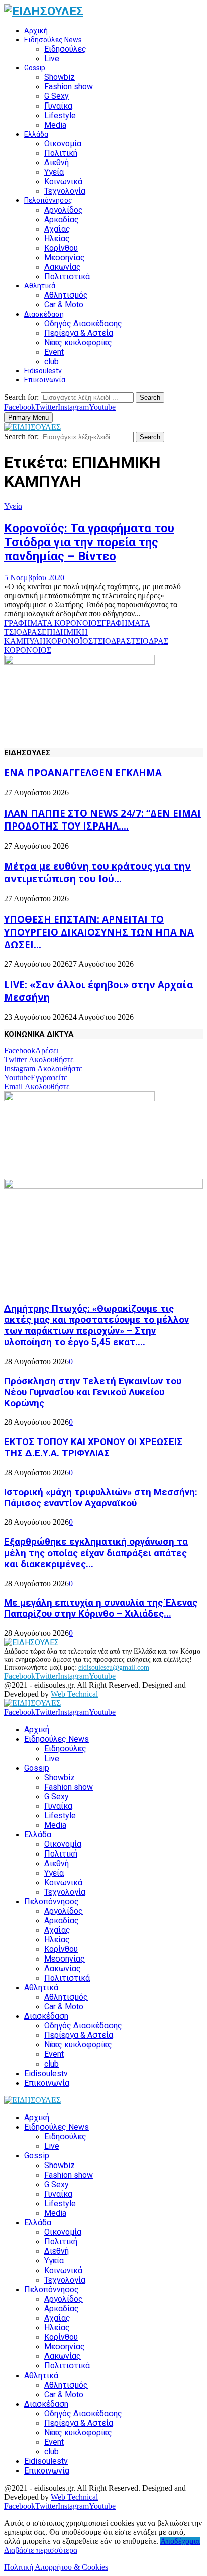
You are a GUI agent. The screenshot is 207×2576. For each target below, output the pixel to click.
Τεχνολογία (65, 191)
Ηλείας (57, 238)
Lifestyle (60, 115)
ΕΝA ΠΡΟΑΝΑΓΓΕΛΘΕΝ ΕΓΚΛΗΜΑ (83, 772)
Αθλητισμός (66, 295)
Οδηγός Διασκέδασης (83, 323)
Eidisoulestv (43, 371)
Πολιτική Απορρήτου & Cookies (56, 2567)
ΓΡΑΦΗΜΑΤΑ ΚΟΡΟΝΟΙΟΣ (53, 623)
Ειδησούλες (65, 49)
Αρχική (36, 31)
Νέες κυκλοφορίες (78, 342)
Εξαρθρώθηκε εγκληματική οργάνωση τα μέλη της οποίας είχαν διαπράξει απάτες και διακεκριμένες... (96, 1553)
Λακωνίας (63, 267)
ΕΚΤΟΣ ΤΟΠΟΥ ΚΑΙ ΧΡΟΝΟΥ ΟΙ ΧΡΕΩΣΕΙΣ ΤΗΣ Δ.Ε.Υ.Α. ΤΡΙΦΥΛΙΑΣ (93, 1448)
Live (52, 59)
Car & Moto (64, 305)
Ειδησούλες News (53, 40)
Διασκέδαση (44, 314)
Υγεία (54, 172)
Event (54, 352)
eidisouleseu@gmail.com (114, 1667)
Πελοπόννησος (48, 200)
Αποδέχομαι (180, 2541)
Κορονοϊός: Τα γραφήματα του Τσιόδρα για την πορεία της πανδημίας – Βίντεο (89, 542)
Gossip (35, 68)
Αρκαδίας (62, 219)
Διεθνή (57, 163)
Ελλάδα (36, 134)
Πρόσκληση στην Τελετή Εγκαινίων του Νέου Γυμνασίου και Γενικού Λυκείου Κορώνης (93, 1392)
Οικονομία (63, 143)
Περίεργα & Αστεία (79, 333)
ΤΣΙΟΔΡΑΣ (112, 641)
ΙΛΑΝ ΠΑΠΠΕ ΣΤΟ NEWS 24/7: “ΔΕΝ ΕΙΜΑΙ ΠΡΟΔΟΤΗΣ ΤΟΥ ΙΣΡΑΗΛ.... (102, 819)
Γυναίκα (58, 106)
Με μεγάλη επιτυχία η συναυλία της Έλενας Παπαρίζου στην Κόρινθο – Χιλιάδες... (101, 1608)
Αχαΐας (57, 229)
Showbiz (60, 77)
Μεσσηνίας (65, 257)
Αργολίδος (64, 210)
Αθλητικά (40, 286)
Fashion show (69, 87)
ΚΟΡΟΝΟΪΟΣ (69, 641)
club (51, 362)
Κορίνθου (61, 248)
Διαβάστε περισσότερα (41, 2550)
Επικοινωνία (45, 380)
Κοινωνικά (63, 182)
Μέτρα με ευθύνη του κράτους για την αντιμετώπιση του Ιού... (97, 872)
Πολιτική (61, 153)
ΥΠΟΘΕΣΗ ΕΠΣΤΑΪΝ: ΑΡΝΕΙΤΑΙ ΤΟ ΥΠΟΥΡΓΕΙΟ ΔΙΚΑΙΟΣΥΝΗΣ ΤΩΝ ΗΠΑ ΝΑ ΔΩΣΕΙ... (99, 932)
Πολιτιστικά (67, 277)
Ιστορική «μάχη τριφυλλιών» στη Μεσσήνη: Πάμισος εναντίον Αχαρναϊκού (101, 1498)
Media (55, 125)
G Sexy (57, 96)
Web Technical (74, 1694)
